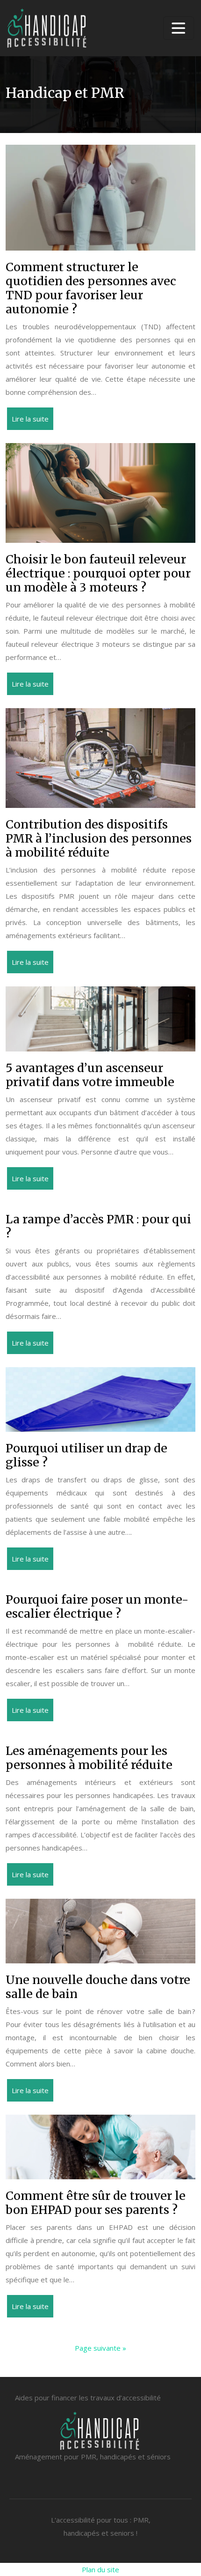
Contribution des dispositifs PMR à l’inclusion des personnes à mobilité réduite (99, 838)
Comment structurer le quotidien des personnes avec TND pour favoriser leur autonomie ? (91, 288)
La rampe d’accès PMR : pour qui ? (98, 1226)
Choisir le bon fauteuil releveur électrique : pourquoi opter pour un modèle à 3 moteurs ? (98, 573)
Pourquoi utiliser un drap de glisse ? (86, 1455)
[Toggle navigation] (179, 28)
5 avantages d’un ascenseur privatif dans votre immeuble (90, 1075)
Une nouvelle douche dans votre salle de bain (98, 1987)
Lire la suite (30, 419)
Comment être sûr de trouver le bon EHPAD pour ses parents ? (96, 2203)
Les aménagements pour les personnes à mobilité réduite (89, 1758)
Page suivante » (100, 2348)
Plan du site (100, 2569)
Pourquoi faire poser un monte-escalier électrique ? (97, 1606)
